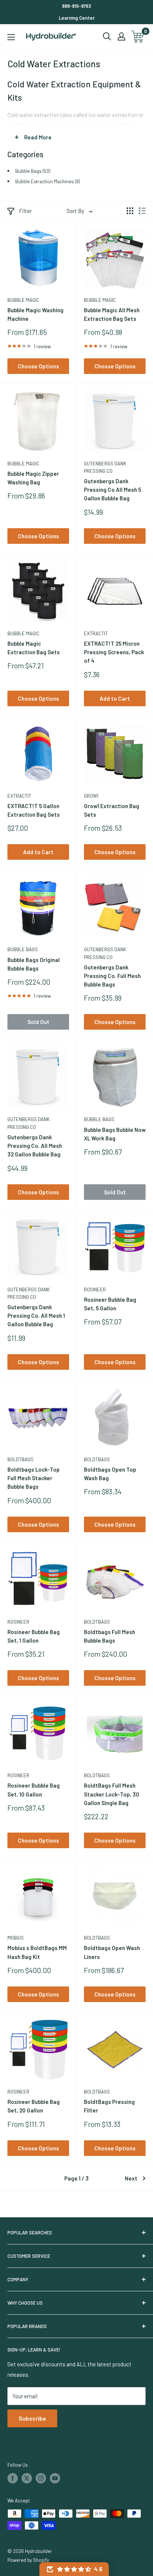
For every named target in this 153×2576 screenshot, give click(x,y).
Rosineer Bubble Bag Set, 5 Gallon (110, 1304)
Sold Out (38, 1022)
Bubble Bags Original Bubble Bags (34, 964)
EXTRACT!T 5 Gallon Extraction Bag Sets (34, 810)
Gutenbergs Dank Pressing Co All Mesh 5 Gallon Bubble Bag (113, 490)
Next (131, 2178)
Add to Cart (115, 698)
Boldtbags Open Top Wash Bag (110, 1474)
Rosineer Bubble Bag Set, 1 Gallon (34, 1636)
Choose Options (38, 366)
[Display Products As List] (142, 211)
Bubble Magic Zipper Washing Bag (33, 478)
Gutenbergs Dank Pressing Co (105, 467)
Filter (25, 211)
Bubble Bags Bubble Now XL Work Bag (115, 1134)
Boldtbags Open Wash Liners (112, 1952)
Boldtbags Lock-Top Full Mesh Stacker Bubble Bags (34, 1478)
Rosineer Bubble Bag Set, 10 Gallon (34, 1790)
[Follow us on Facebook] (13, 2478)
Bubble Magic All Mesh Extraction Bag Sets (112, 314)
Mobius (16, 1938)
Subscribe (32, 2418)
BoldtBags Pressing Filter (109, 2106)
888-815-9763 (76, 6)
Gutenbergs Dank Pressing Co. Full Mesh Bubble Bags (112, 976)
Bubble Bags (23, 949)
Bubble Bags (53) (33, 171)
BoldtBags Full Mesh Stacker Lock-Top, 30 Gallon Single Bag (112, 1794)
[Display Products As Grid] (130, 211)
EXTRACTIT (96, 633)
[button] (74, 2569)
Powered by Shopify (28, 2560)
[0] (138, 37)
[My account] (121, 36)
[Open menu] (11, 37)
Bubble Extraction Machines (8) (48, 181)
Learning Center (77, 18)
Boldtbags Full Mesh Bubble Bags (110, 1636)
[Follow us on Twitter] (27, 2478)
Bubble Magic (23, 300)
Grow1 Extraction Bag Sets (112, 810)
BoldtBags (20, 1459)
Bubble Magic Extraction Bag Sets (34, 648)
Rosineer (95, 1289)
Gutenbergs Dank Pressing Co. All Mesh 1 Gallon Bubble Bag (36, 1316)
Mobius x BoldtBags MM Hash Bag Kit (37, 1952)
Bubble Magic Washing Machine (35, 314)
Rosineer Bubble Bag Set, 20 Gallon (34, 2106)
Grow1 (91, 796)
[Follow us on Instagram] (41, 2478)
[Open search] (107, 36)
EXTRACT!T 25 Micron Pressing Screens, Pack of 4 (114, 652)
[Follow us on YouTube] (55, 2478)
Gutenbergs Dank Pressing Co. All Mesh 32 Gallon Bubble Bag (35, 1146)
